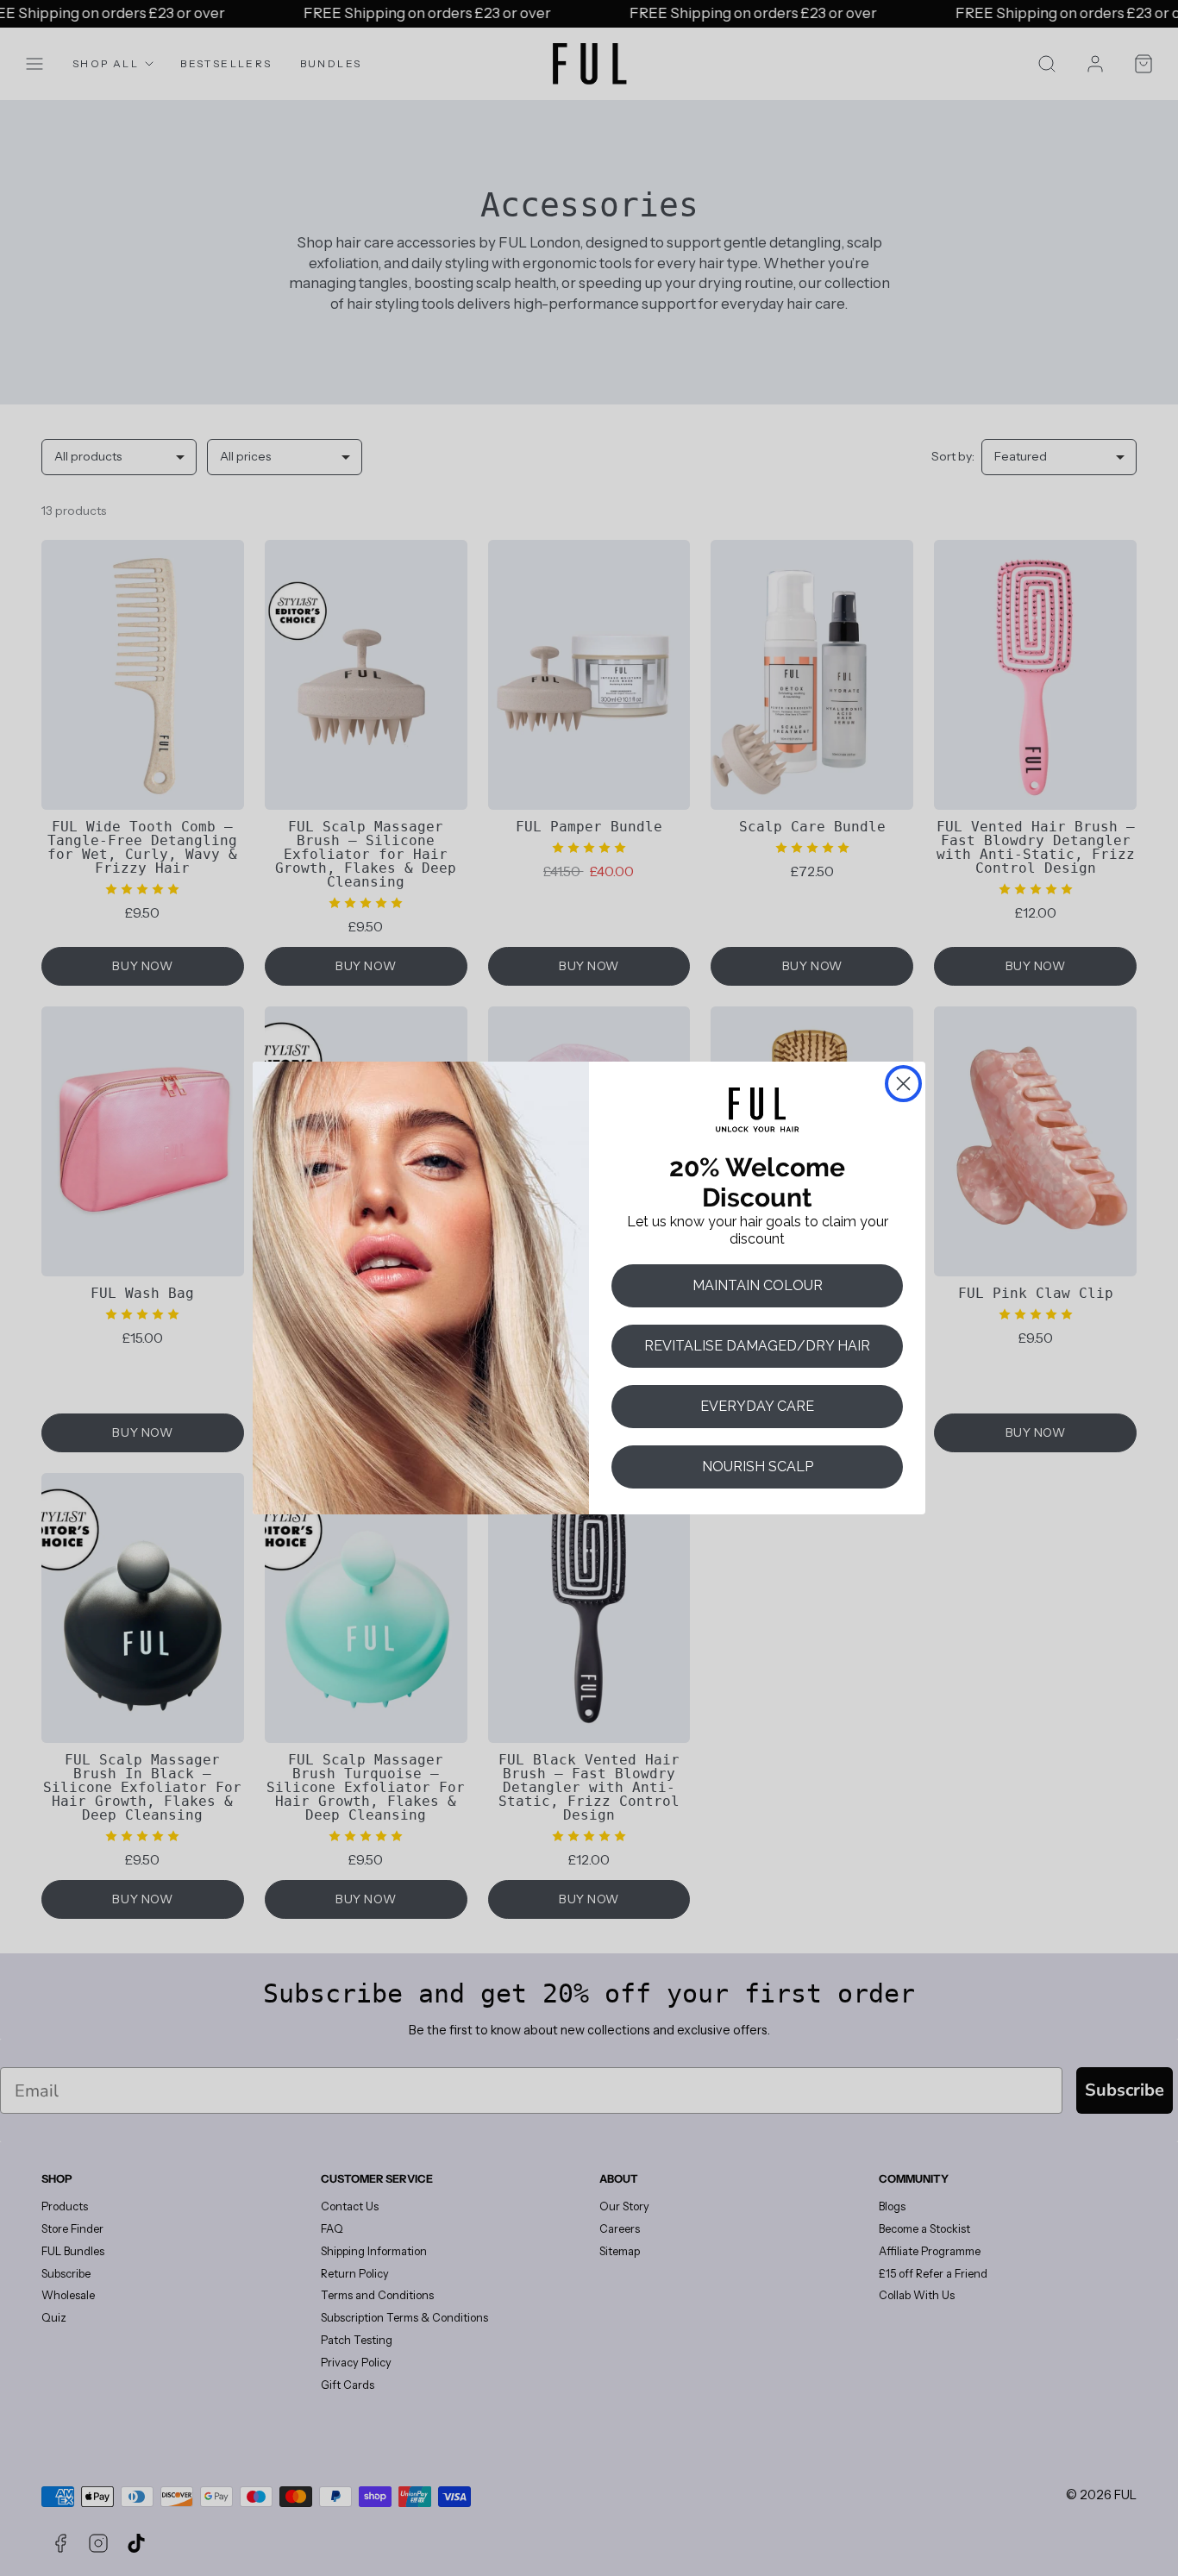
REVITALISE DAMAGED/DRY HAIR (757, 1346)
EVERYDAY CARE (757, 1406)
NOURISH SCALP (758, 1467)
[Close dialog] (903, 1084)
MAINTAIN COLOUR (758, 1285)
